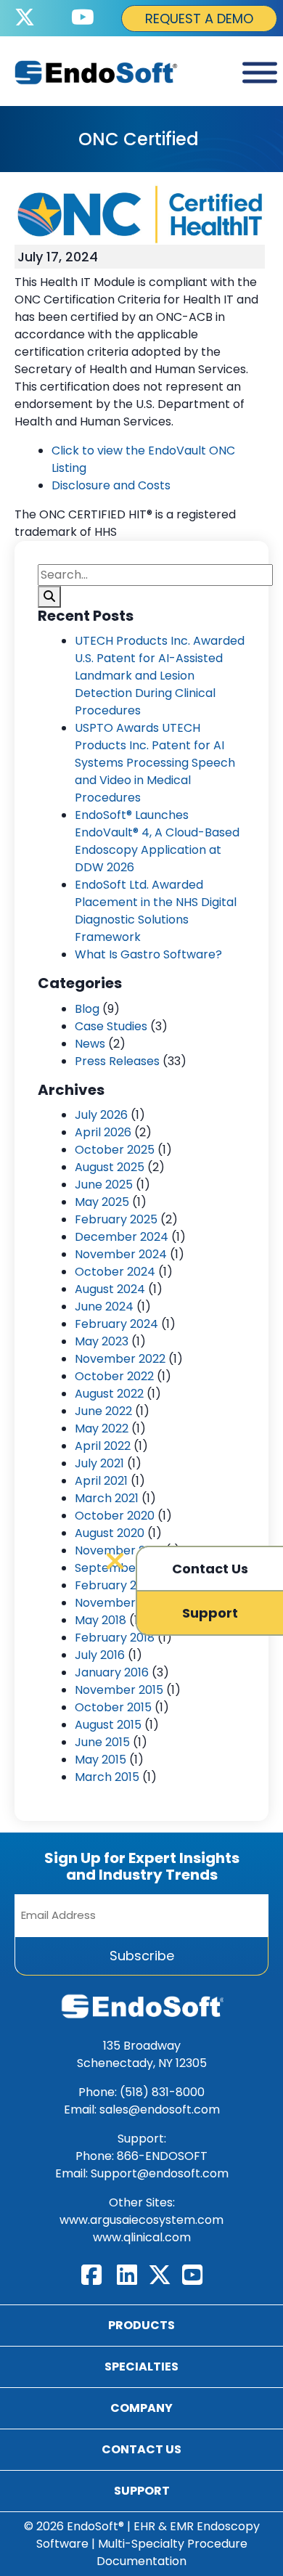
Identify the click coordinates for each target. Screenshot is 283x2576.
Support (142, 2491)
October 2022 (114, 1376)
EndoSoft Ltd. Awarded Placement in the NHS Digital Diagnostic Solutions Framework (156, 911)
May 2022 (102, 1428)
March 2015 (107, 1777)
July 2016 (100, 1655)
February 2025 (116, 1219)
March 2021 (107, 1498)
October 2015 (113, 1707)
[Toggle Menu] (260, 73)
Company (141, 2408)
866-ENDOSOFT (162, 2156)
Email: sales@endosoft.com (142, 2110)
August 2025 (110, 1167)
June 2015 (102, 1742)
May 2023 (102, 1341)
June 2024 (104, 1307)
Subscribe (142, 1956)
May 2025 (102, 1202)
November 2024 (121, 1254)
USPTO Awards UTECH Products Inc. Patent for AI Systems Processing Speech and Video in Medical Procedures (155, 763)
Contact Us (141, 2449)
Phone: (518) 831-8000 (141, 2092)
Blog (87, 1009)
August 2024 (110, 1289)
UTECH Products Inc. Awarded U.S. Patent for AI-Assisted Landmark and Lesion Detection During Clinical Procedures (160, 676)
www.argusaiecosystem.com (141, 2220)
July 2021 (99, 1463)
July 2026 (101, 1115)
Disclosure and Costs (111, 485)
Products (141, 2325)
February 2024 (116, 1324)
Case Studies (111, 1026)
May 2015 (101, 1760)
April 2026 (103, 1132)
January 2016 (112, 1672)
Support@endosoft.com (160, 2173)
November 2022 (120, 1359)
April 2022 (103, 1446)
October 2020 (115, 1516)
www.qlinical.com (142, 2237)
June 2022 (103, 1411)
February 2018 (115, 1638)
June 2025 (104, 1185)
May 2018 (101, 1620)
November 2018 (119, 1603)
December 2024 (122, 1237)
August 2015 (108, 1725)
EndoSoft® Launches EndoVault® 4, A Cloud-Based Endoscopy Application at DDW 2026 (157, 841)
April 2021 (101, 1481)
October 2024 (115, 1272)
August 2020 (110, 1533)
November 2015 (119, 1690)
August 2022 (109, 1394)
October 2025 (115, 1150)
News (90, 1044)
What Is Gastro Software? (148, 954)
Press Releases (117, 1061)
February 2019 (114, 1585)
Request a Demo (199, 19)
